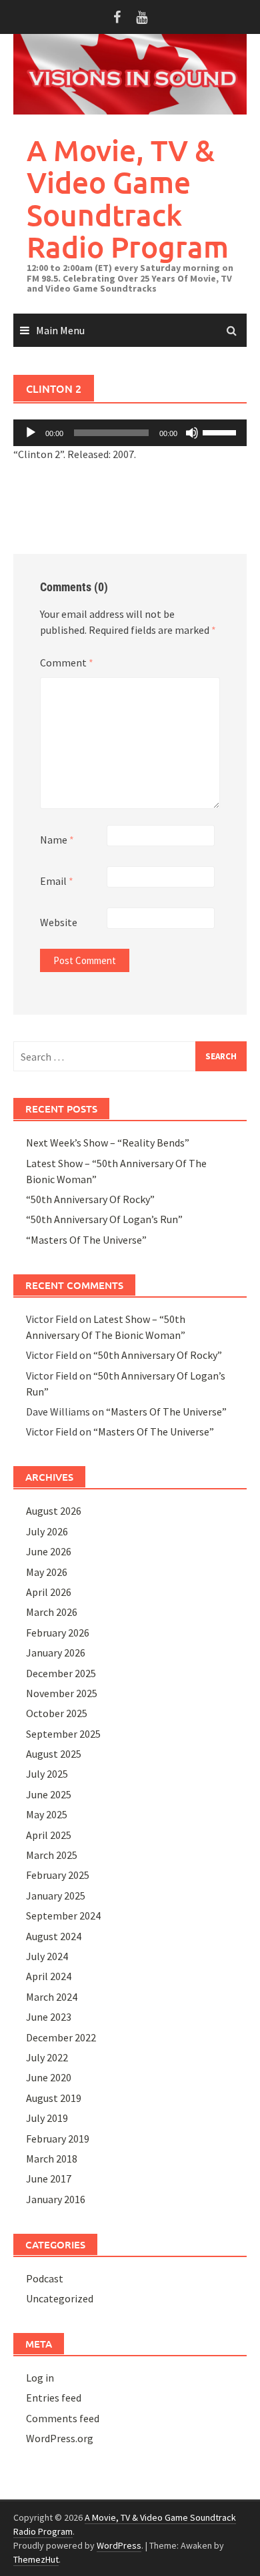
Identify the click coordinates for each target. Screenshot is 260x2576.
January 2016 (56, 2199)
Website (59, 922)
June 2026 (49, 1551)
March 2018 (52, 2159)
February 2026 (58, 1633)
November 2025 (62, 1693)
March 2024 (52, 1997)
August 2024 (54, 1936)
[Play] (31, 433)
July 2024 (47, 1956)
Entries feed (54, 2398)
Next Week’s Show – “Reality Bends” (108, 1143)
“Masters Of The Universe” (86, 1240)
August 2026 (54, 1511)
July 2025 (47, 1774)
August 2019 (54, 2098)
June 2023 (49, 2017)
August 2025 (54, 1754)
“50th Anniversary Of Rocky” (90, 1199)
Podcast (45, 2278)
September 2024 (63, 1916)
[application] (130, 433)
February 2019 (58, 2139)
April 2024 (49, 1976)
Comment (67, 662)
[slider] (221, 431)
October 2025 (57, 1713)
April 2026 (49, 1592)
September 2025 (63, 1734)
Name (57, 840)
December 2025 (61, 1673)
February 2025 (58, 1875)
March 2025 (52, 1855)
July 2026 (47, 1531)
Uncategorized (60, 2298)
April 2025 (49, 1835)
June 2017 (49, 2179)
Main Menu (60, 330)
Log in (40, 2378)
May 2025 (47, 1814)
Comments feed (63, 2418)
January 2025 (56, 1896)
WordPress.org (60, 2438)
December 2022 (61, 2037)
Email (57, 881)
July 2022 (47, 2057)
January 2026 (56, 1653)
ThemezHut (36, 2559)
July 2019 (47, 2118)
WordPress (119, 2545)
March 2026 (52, 1612)
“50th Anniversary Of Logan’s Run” (104, 1219)
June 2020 (49, 2077)
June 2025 (49, 1794)
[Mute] (192, 433)
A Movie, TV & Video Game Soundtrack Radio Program (128, 198)
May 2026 (47, 1572)
